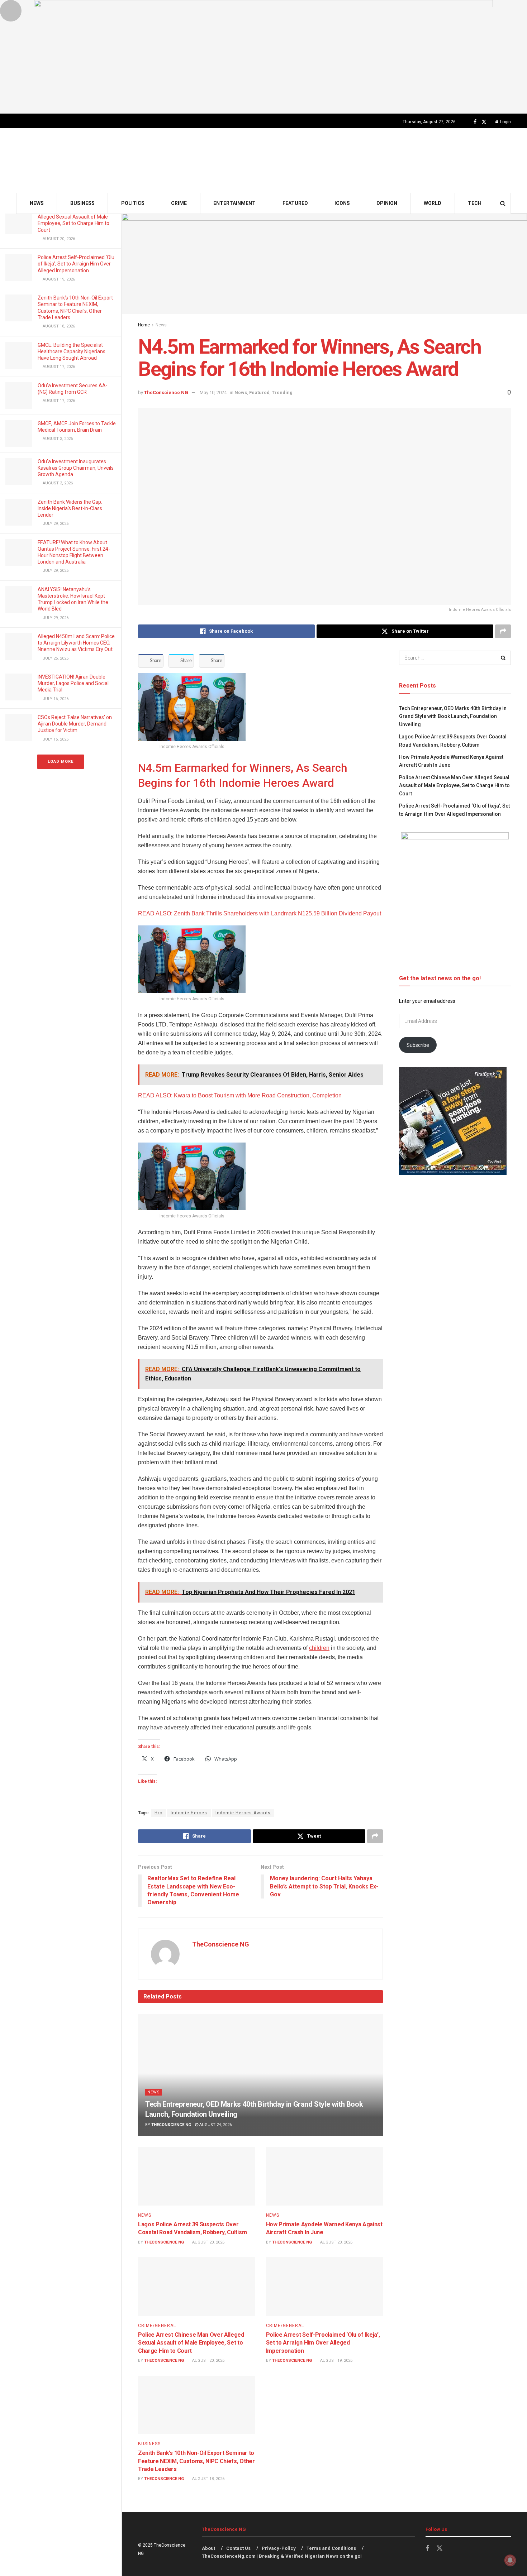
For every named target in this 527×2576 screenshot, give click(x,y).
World (433, 203)
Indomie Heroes (189, 1813)
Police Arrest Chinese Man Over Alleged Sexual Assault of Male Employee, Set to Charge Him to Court (191, 2343)
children (319, 1648)
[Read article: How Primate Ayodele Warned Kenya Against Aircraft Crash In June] (325, 2176)
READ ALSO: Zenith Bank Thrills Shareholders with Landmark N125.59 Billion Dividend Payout (260, 913)
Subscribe (418, 1045)
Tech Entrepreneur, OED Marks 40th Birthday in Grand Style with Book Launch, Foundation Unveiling (453, 716)
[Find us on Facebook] (475, 122)
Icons (342, 203)
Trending (282, 392)
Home (144, 325)
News (37, 203)
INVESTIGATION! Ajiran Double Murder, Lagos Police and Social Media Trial (73, 683)
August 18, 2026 (208, 2479)
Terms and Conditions (331, 2548)
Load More (61, 762)
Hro (158, 1813)
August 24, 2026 (215, 2125)
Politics (133, 203)
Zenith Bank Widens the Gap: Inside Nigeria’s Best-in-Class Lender (70, 508)
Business (82, 203)
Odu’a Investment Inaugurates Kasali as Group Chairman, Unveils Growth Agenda (76, 468)
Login (505, 122)
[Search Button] (503, 203)
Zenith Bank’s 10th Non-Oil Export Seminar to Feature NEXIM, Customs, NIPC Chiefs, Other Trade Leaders (196, 2461)
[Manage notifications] (510, 2560)
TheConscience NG (166, 392)
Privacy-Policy (279, 2548)
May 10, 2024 (213, 392)
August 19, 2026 (336, 2360)
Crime (179, 203)
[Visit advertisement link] (263, 57)
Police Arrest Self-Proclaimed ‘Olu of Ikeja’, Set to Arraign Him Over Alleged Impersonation (76, 264)
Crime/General (157, 2326)
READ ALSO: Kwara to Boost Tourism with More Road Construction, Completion (240, 1095)
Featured (295, 203)
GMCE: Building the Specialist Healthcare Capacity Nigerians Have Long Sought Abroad (72, 351)
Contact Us (238, 2548)
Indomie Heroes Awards (243, 1813)
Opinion (387, 203)
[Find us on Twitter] (484, 122)
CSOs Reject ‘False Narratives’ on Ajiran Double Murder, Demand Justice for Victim (75, 724)
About (208, 2548)
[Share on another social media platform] (503, 631)
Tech (475, 203)
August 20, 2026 (208, 2242)
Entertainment (234, 203)
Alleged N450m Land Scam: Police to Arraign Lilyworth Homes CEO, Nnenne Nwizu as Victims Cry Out (76, 643)
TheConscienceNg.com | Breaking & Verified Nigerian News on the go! (282, 2556)
